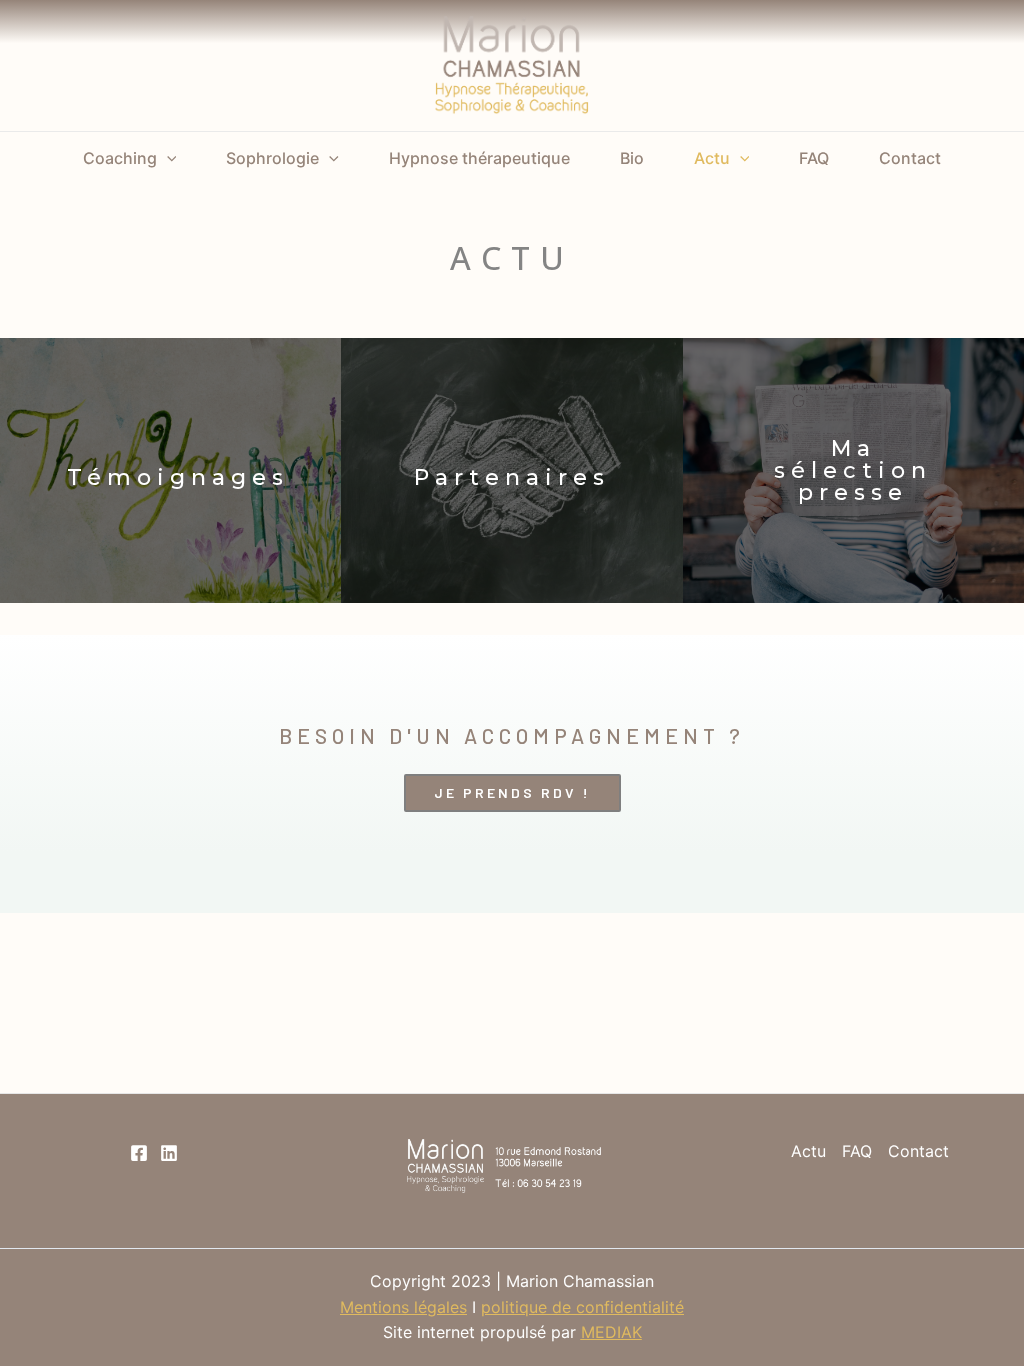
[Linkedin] (169, 1153)
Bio (632, 158)
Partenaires (512, 477)
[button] (512, 793)
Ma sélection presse (853, 470)
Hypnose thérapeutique (479, 158)
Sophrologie (272, 158)
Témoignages (178, 477)
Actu (712, 158)
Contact (910, 158)
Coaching (120, 158)
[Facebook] (139, 1153)
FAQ (814, 158)
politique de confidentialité (582, 1307)
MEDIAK (611, 1332)
